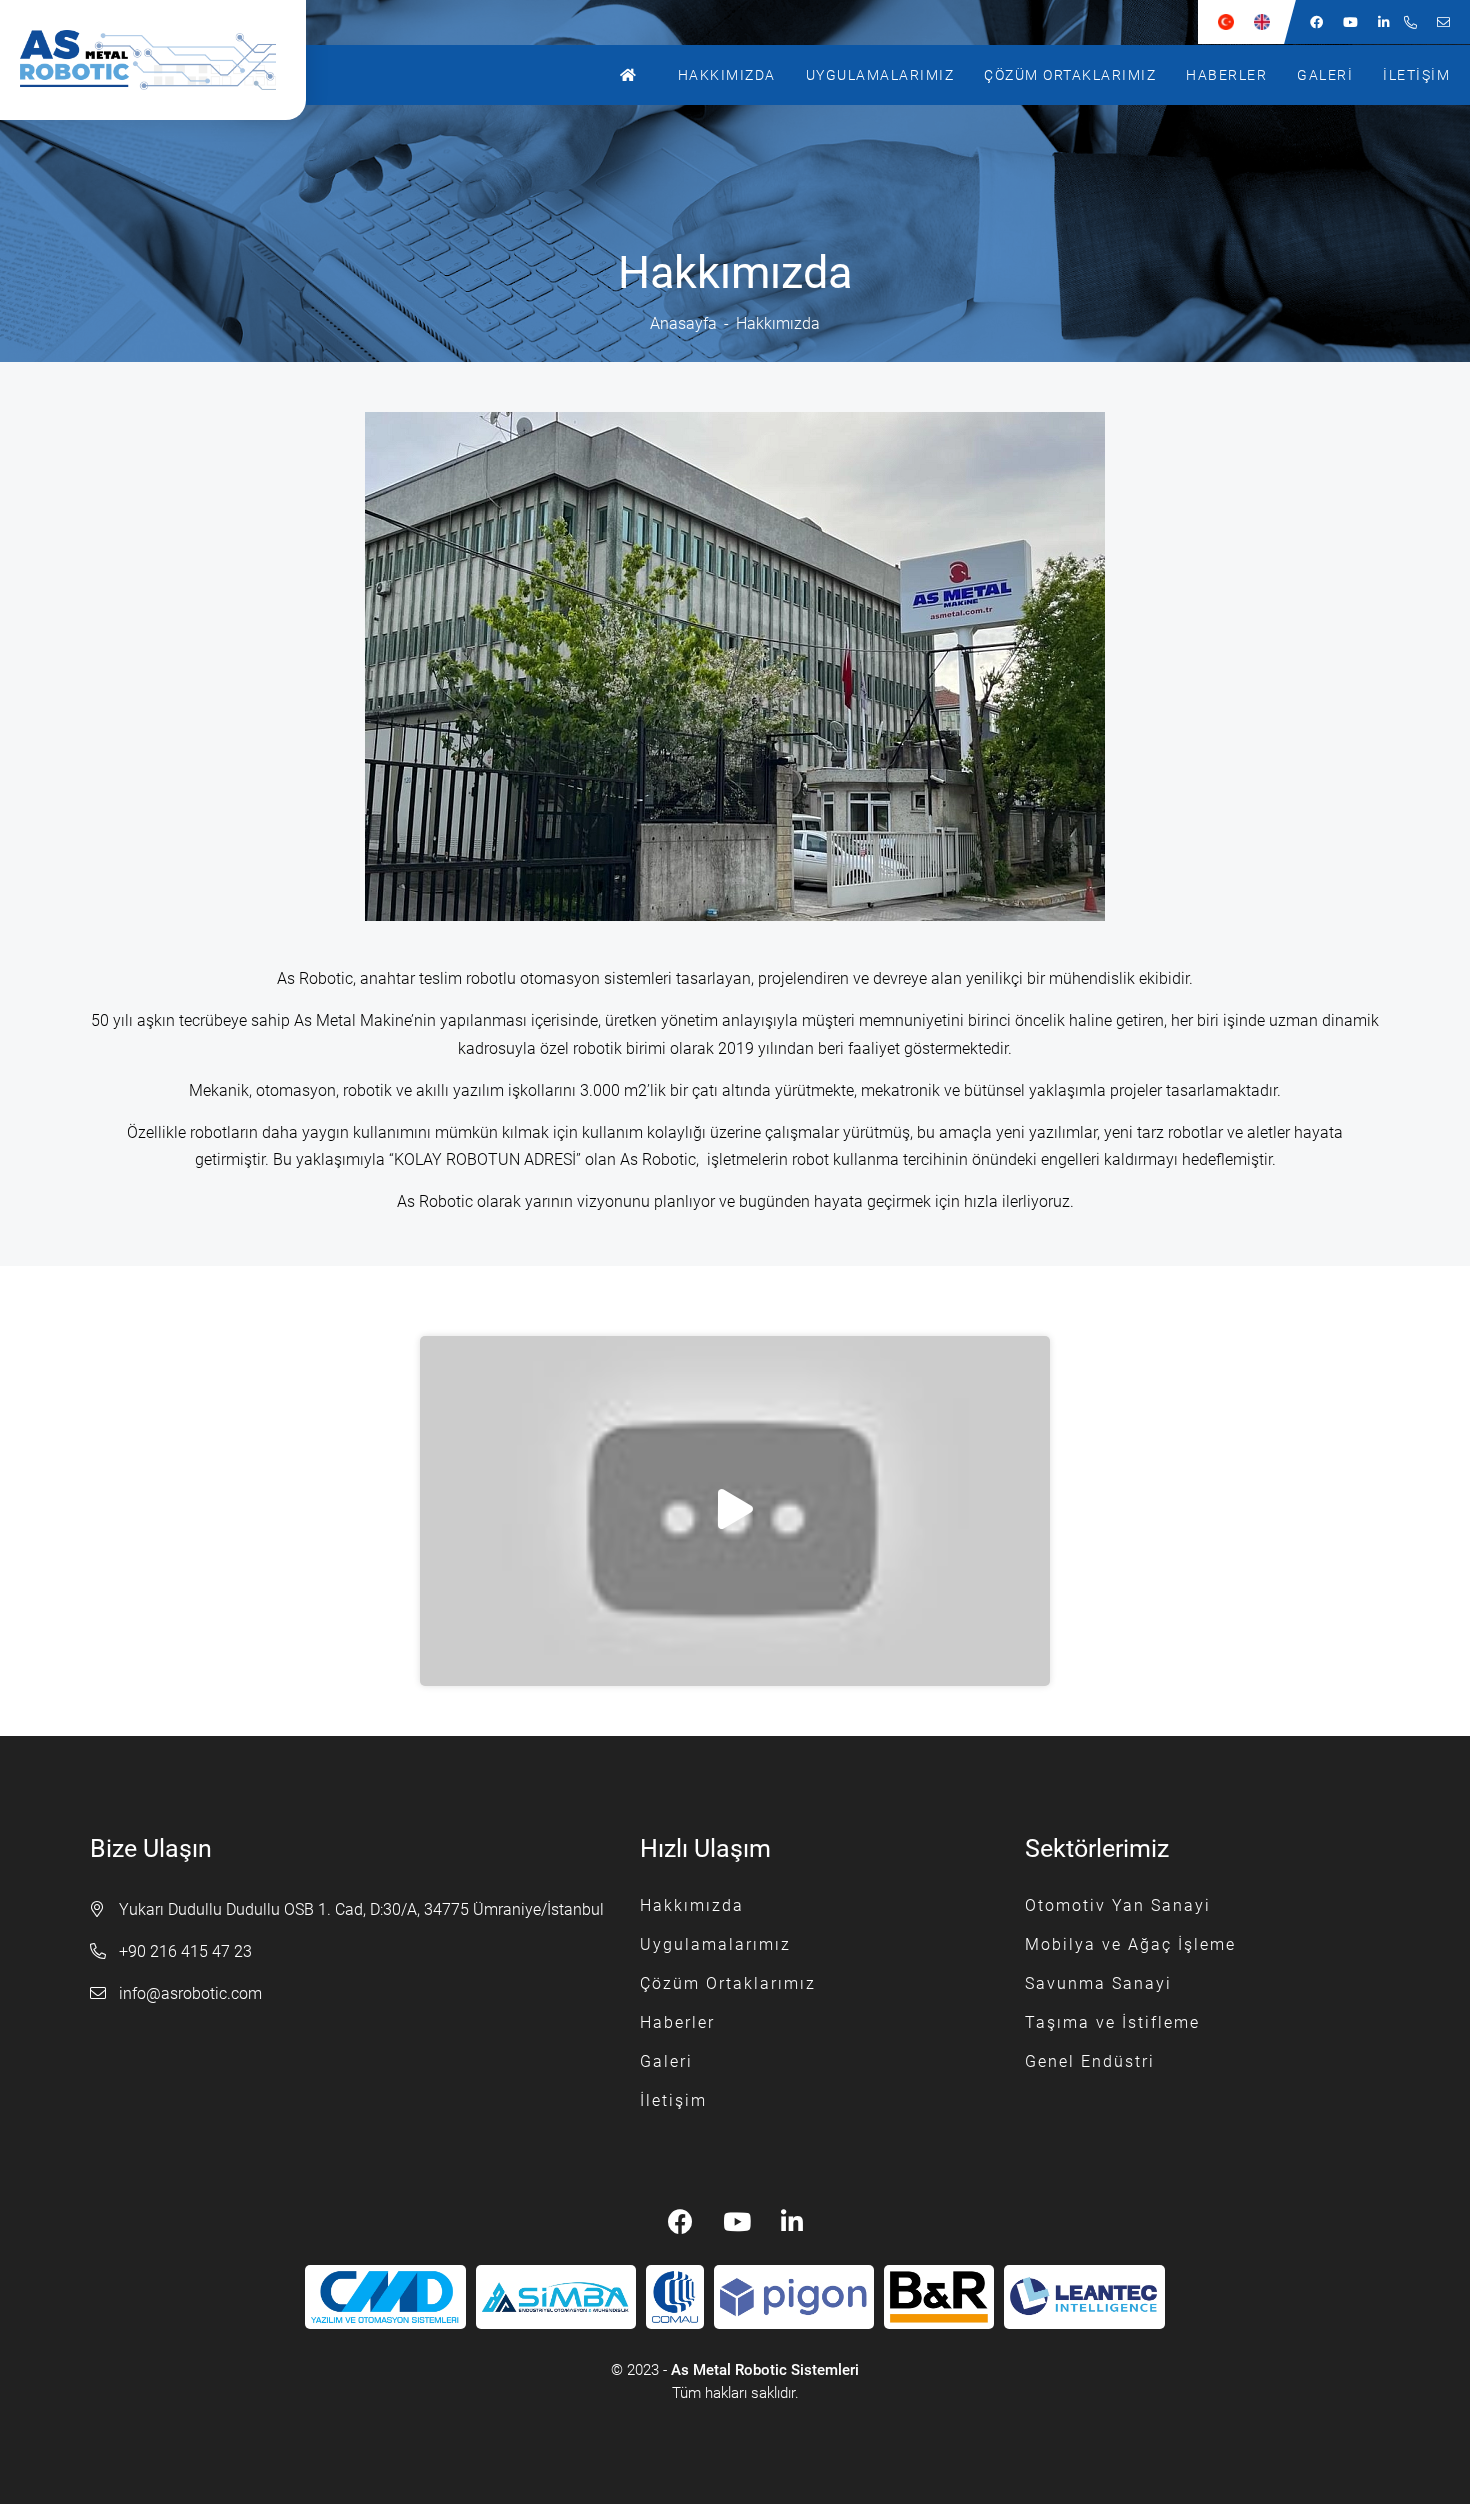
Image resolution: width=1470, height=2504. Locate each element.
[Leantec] (1084, 2297)
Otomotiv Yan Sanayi (1118, 1905)
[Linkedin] (1383, 22)
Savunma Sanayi (1098, 1983)
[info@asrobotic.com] (1443, 22)
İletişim (1416, 75)
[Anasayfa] (634, 75)
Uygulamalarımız (880, 75)
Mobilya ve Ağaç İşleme (1130, 1944)
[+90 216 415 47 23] (1410, 22)
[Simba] (556, 2297)
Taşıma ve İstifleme (1112, 2022)
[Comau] (674, 2297)
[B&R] (939, 2297)
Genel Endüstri (1090, 2061)
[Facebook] (1316, 22)
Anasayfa (683, 323)
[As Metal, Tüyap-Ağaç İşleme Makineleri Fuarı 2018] (735, 1511)
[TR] (1226, 22)
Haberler (1226, 75)
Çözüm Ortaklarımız (1070, 75)
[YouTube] (1350, 22)
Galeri (1325, 75)
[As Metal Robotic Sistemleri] (163, 60)
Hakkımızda (727, 75)
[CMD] (385, 2297)
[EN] (1262, 22)
